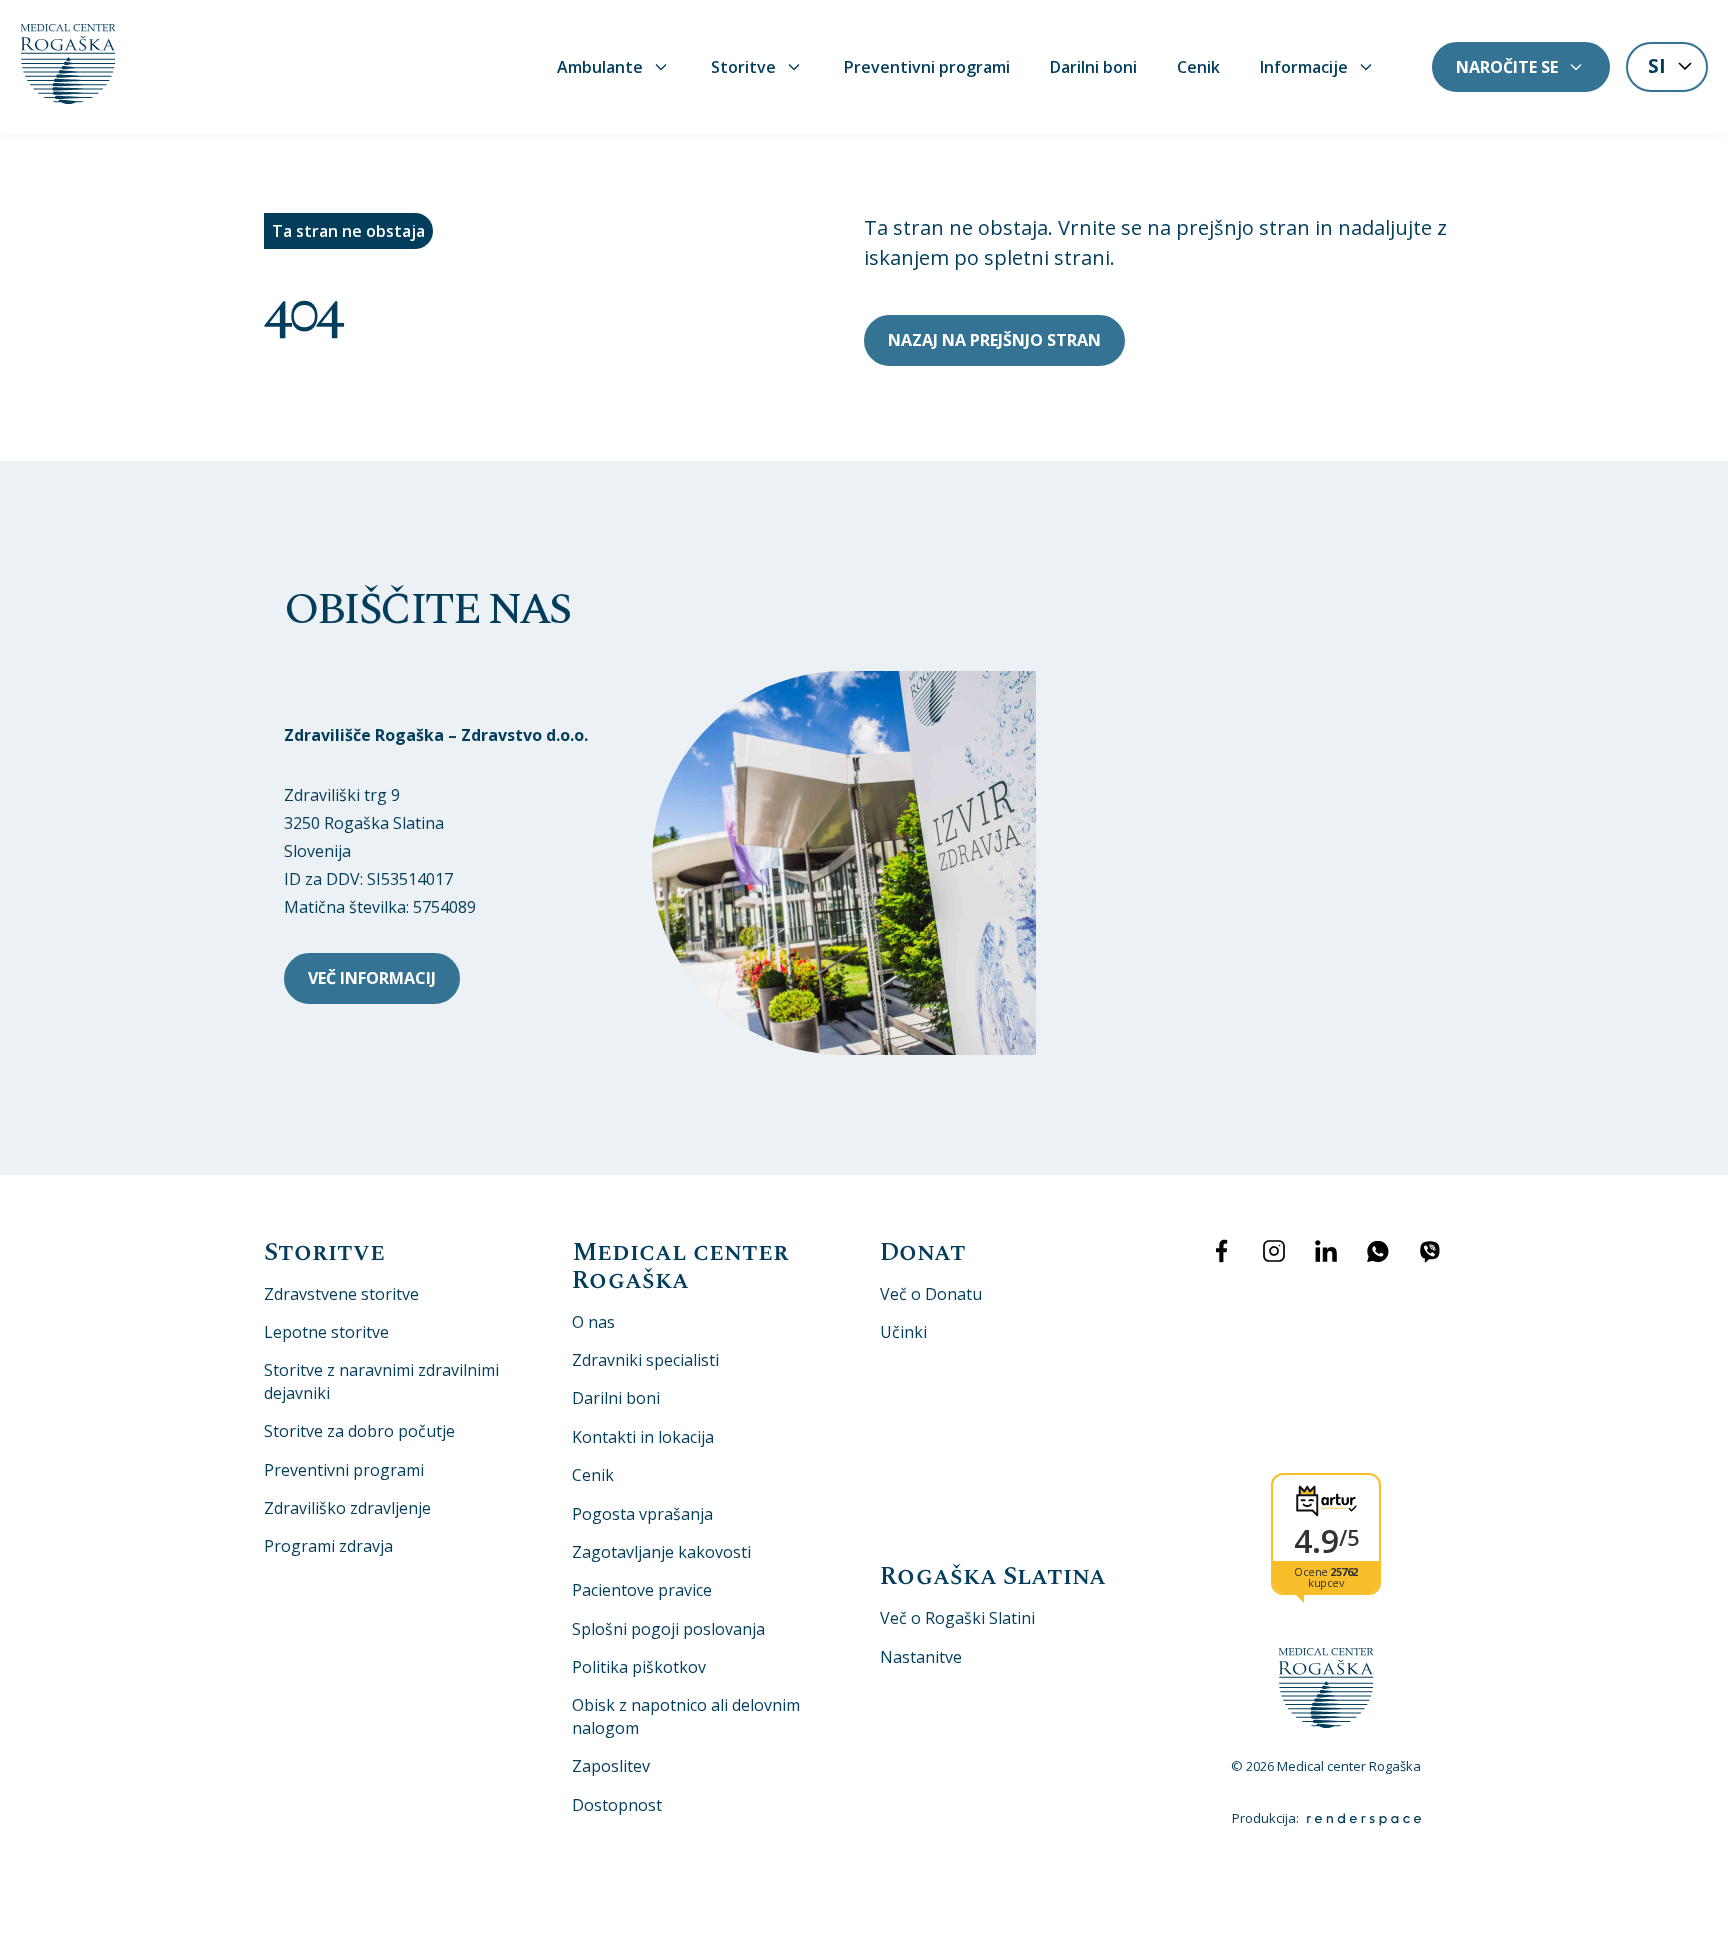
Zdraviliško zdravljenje (347, 1508)
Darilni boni (1093, 67)
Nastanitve (921, 1657)
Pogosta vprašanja (642, 1514)
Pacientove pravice (642, 1590)
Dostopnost (617, 1805)
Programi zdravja (328, 1546)
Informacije (1304, 67)
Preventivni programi (927, 67)
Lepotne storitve (326, 1332)
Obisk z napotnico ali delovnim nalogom (686, 1716)
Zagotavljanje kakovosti (661, 1552)
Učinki (903, 1332)
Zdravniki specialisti (645, 1360)
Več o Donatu (931, 1294)
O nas (593, 1322)
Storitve (743, 67)
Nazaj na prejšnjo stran (994, 340)
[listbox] (1667, 69)
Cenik (1198, 67)
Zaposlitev (611, 1766)
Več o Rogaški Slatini (957, 1618)
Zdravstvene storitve (341, 1294)
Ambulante (600, 67)
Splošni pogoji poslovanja (668, 1629)
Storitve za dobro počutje (359, 1431)
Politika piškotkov (639, 1667)
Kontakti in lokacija (643, 1437)
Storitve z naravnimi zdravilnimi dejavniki (381, 1381)
